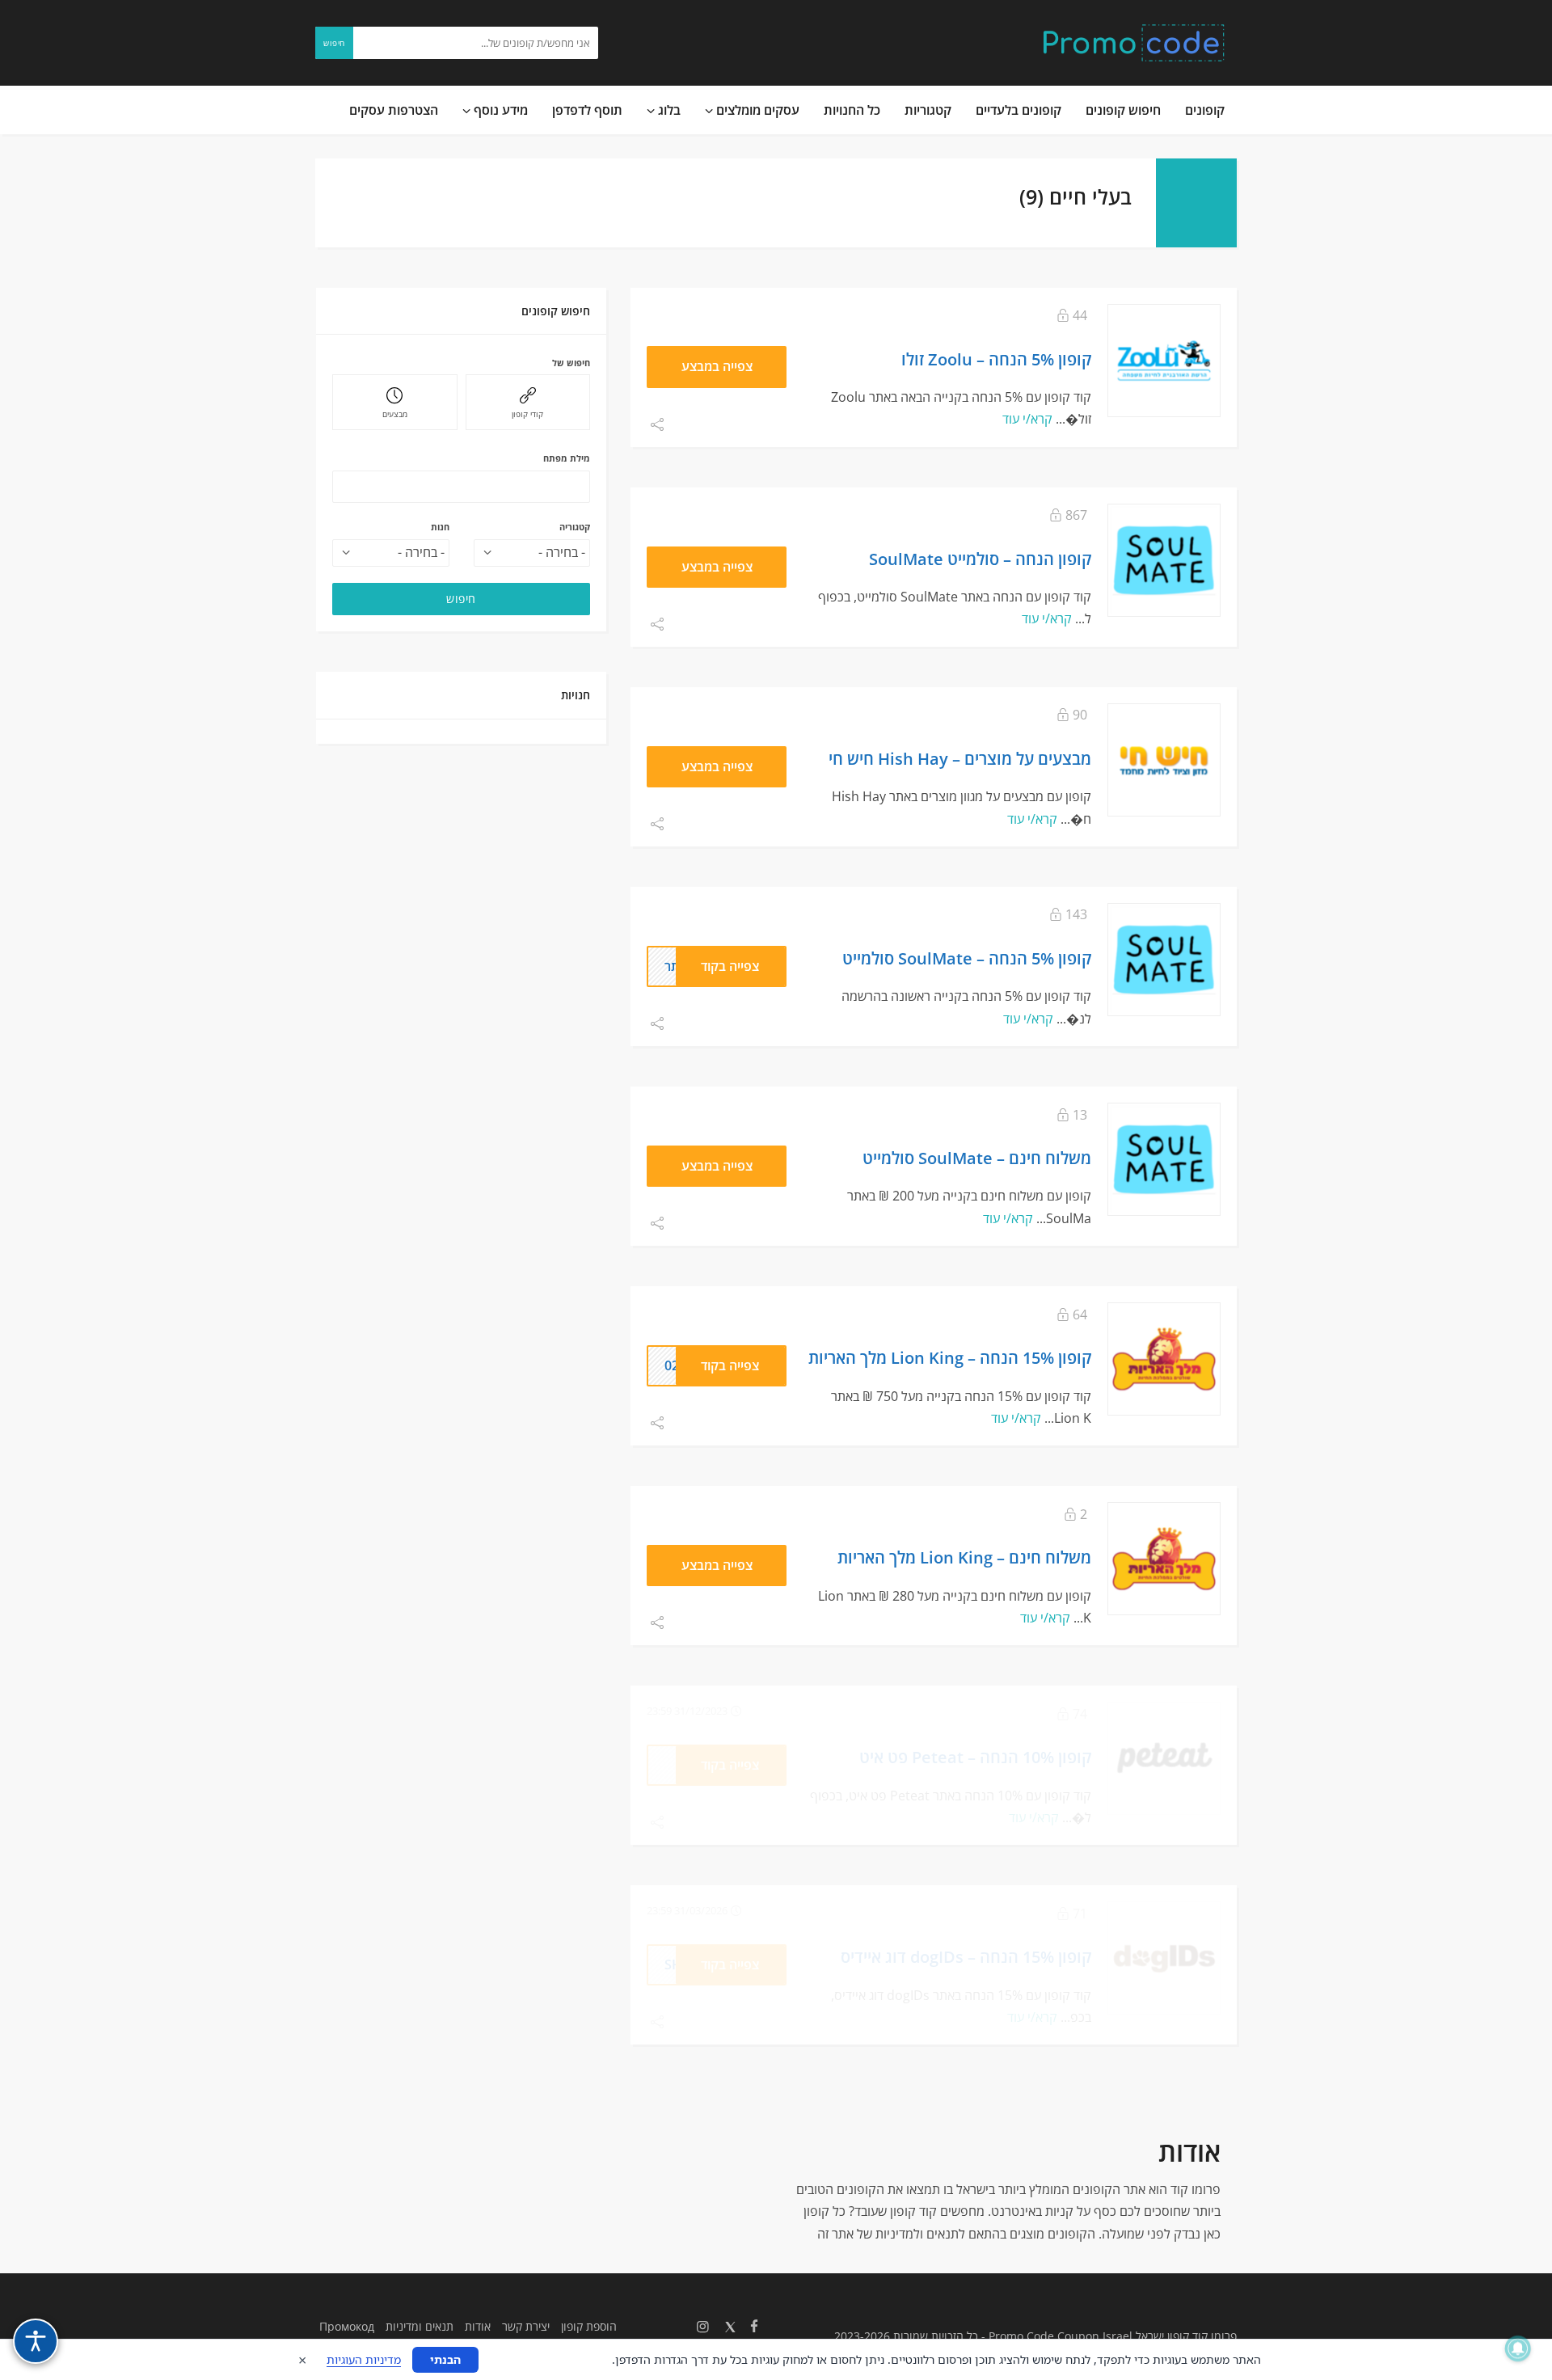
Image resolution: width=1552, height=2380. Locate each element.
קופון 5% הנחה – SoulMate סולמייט (967, 958)
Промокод (347, 2326)
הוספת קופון (589, 2326)
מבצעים (395, 414)
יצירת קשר (526, 2326)
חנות (440, 527)
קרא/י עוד (1027, 419)
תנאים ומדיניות (420, 2326)
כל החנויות (852, 110)
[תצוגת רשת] (323, 192)
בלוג (668, 110)
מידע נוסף (499, 110)
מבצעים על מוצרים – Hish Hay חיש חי (960, 758)
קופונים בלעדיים (1018, 110)
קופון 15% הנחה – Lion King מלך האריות (950, 1357)
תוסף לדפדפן (587, 110)
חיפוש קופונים (1123, 110)
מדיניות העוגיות (364, 2359)
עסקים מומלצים (756, 110)
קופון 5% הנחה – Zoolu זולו (996, 359)
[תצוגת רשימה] (347, 192)
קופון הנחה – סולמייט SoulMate (980, 559)
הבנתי (445, 2359)
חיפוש (334, 43)
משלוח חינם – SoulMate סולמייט (977, 1158)
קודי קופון (527, 414)
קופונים (1205, 110)
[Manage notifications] (1518, 2348)
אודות (478, 2326)
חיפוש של (571, 363)
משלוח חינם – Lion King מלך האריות (964, 1557)
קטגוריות (928, 110)
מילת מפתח (567, 458)
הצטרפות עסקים (394, 110)
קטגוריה (575, 527)
